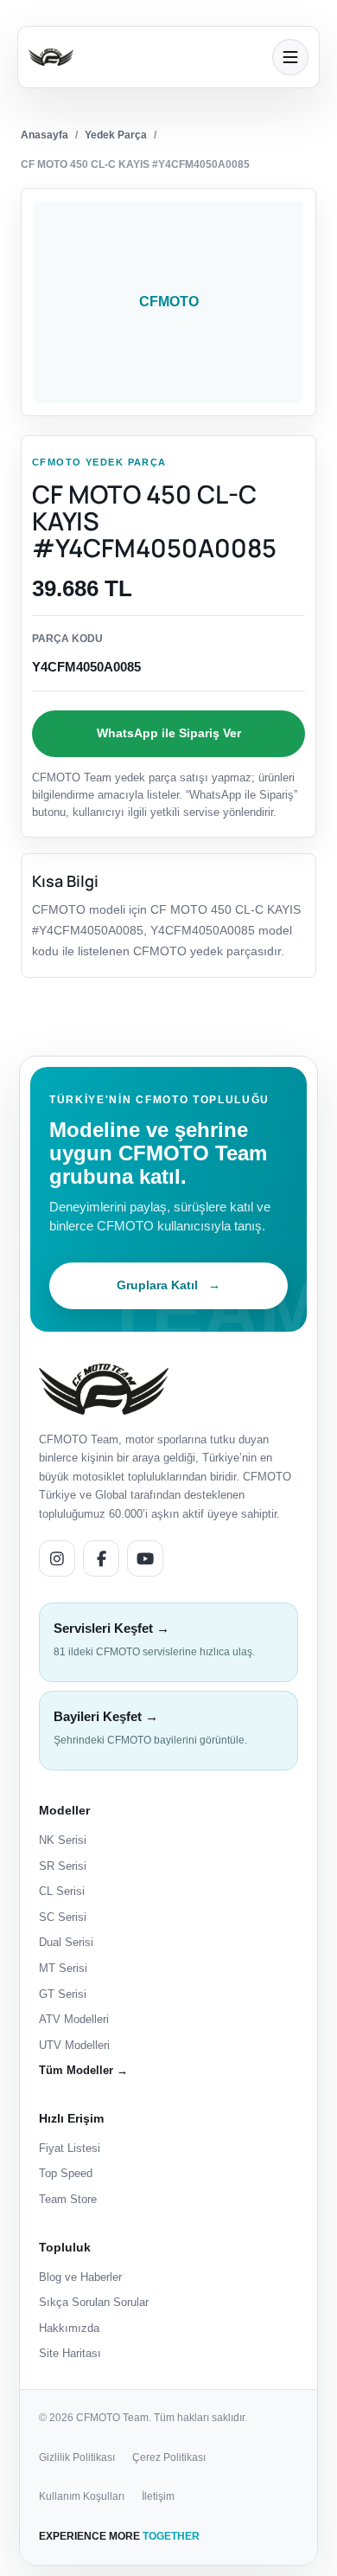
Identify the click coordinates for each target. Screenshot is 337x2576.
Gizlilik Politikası (77, 2457)
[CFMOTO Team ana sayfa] (104, 1389)
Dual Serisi (66, 1942)
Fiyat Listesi (70, 2148)
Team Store (68, 2199)
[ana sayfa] (145, 57)
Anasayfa (45, 135)
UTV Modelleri (74, 2045)
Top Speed (66, 2173)
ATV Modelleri (74, 2019)
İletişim (158, 2496)
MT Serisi (63, 1968)
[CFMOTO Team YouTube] (145, 1558)
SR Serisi (63, 1866)
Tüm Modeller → (83, 2070)
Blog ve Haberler (80, 2277)
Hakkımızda (69, 2328)
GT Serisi (63, 1994)
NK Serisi (63, 1840)
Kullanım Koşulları (82, 2496)
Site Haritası (70, 2353)
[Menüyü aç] (290, 57)
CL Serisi (62, 1891)
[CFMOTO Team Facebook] (101, 1558)
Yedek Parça (116, 135)
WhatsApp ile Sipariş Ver (169, 733)
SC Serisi (63, 1917)
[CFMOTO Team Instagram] (57, 1558)
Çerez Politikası (169, 2457)
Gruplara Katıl (168, 1285)
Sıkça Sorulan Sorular (94, 2302)
